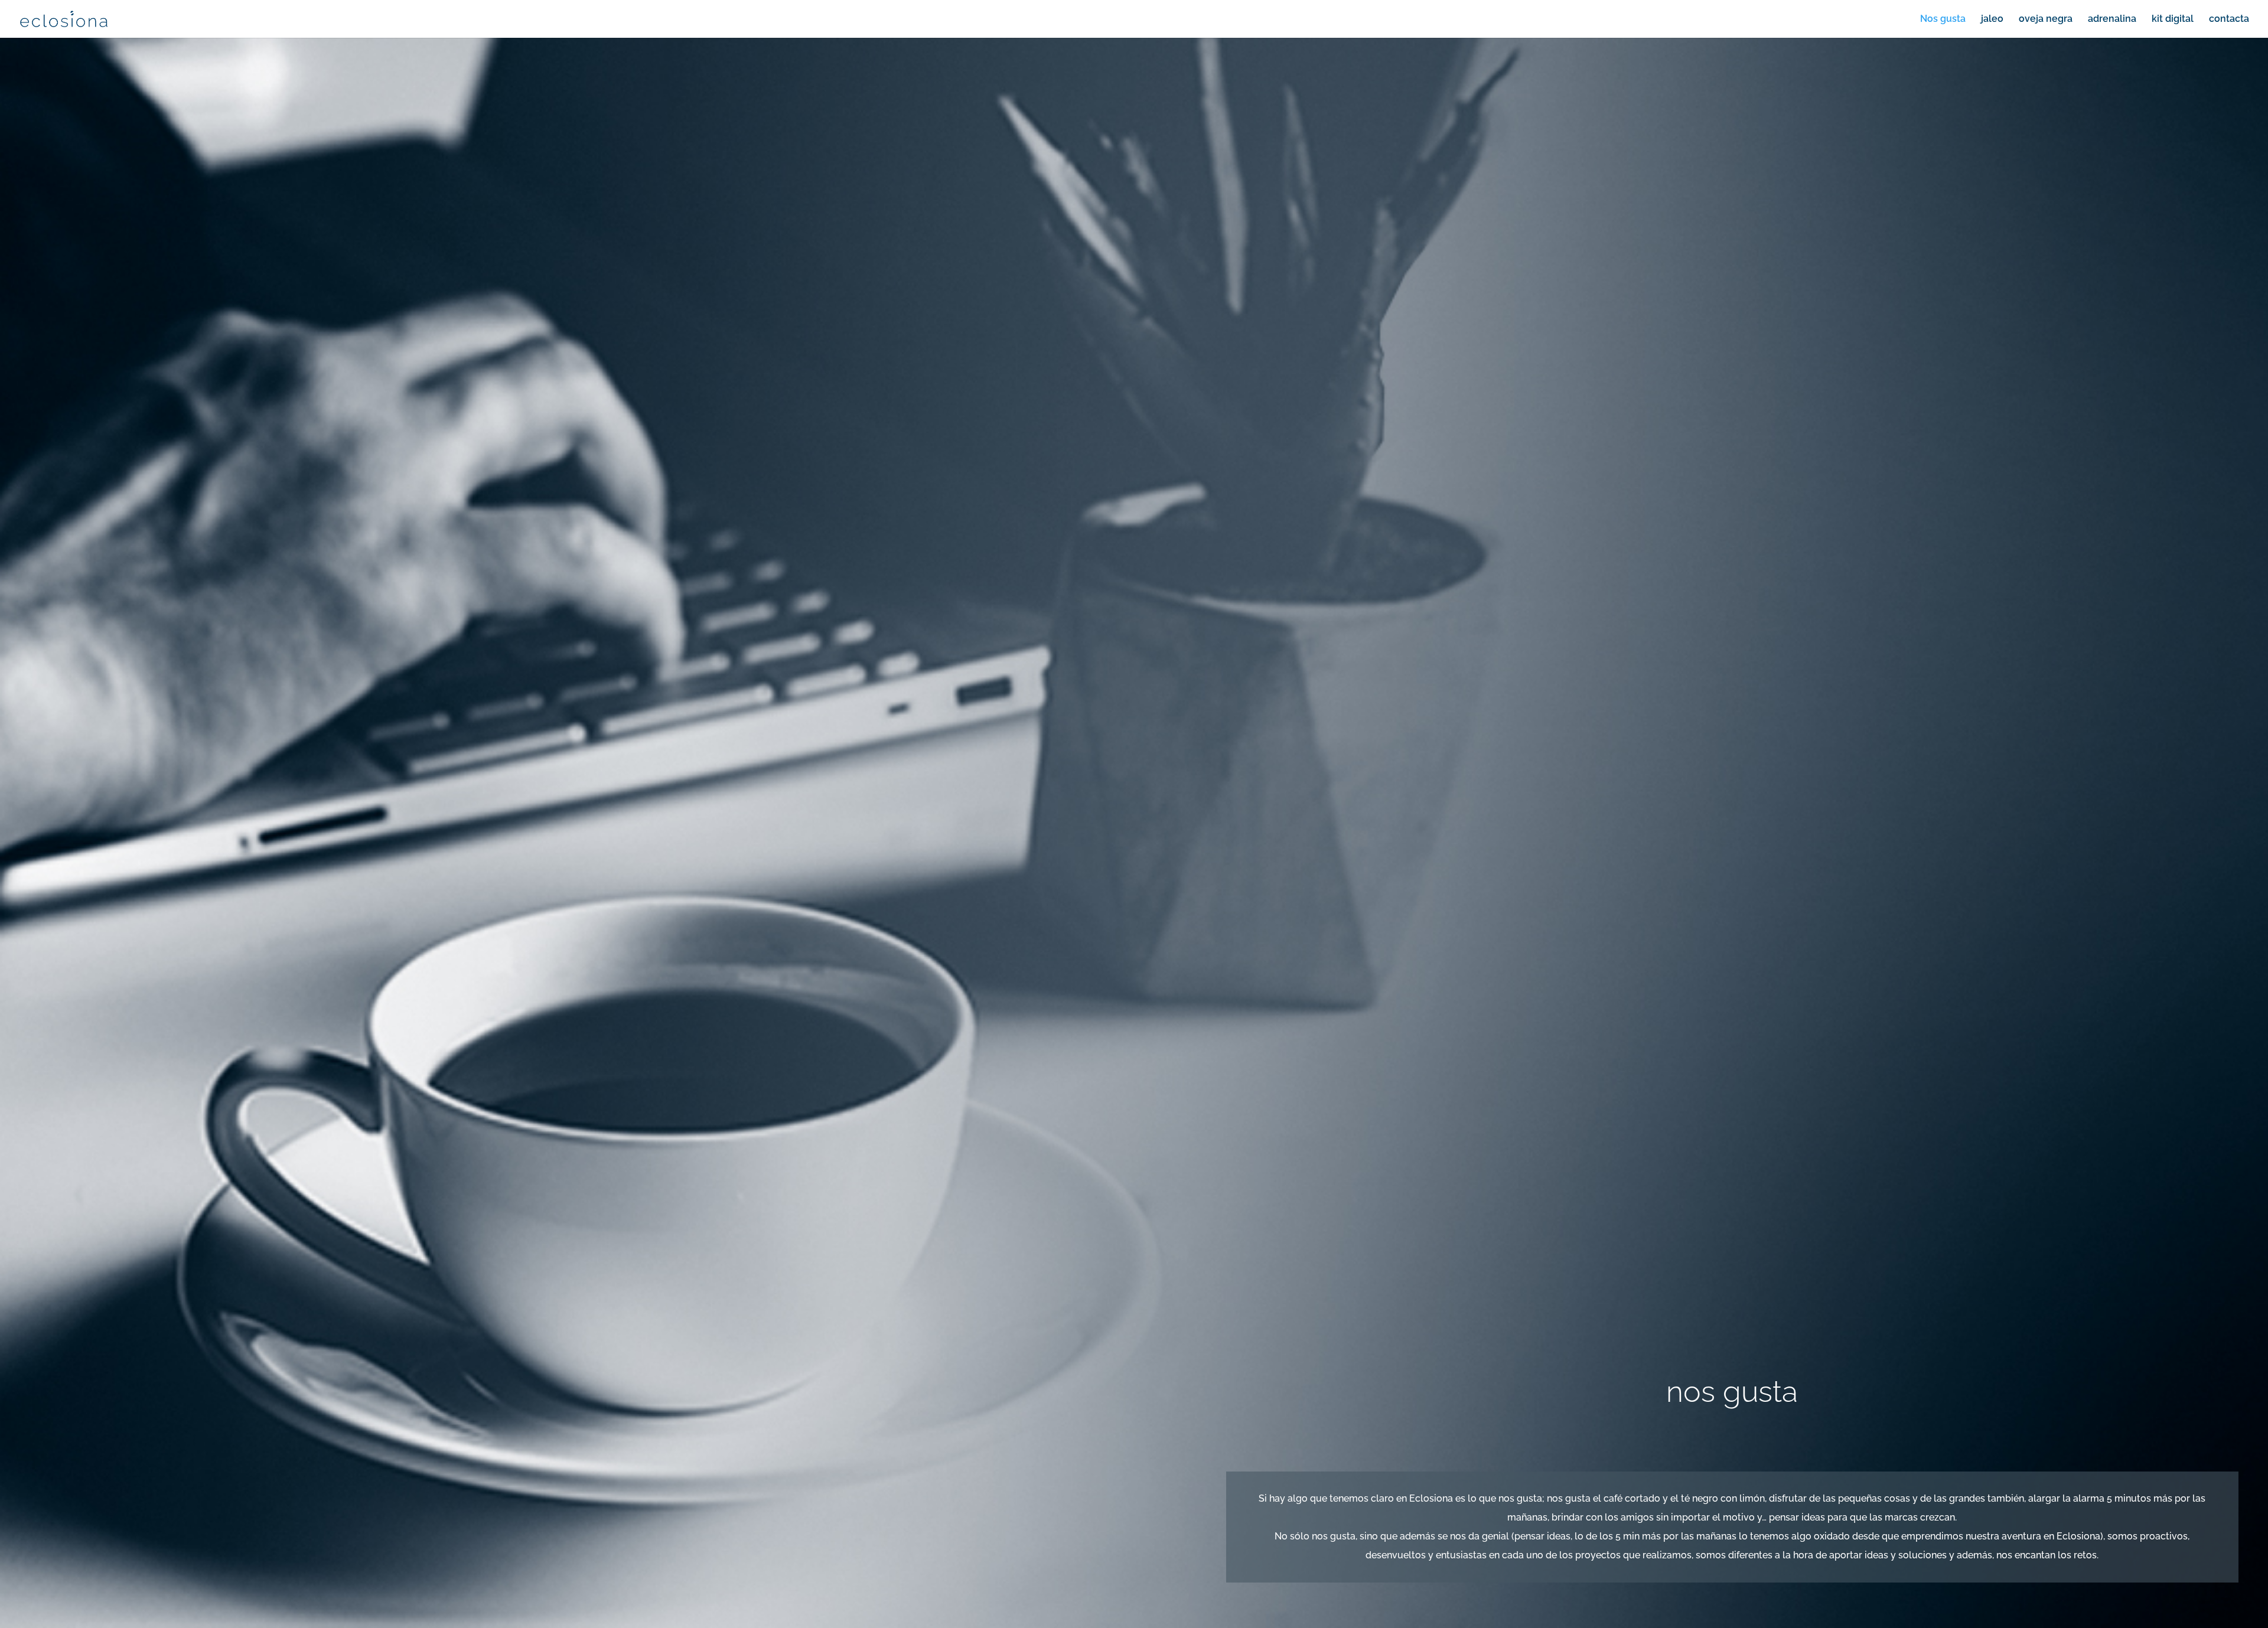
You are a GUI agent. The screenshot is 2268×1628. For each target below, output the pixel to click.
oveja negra (2046, 19)
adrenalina (2112, 19)
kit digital (2173, 19)
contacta (2229, 19)
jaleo (1992, 19)
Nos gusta (1943, 19)
